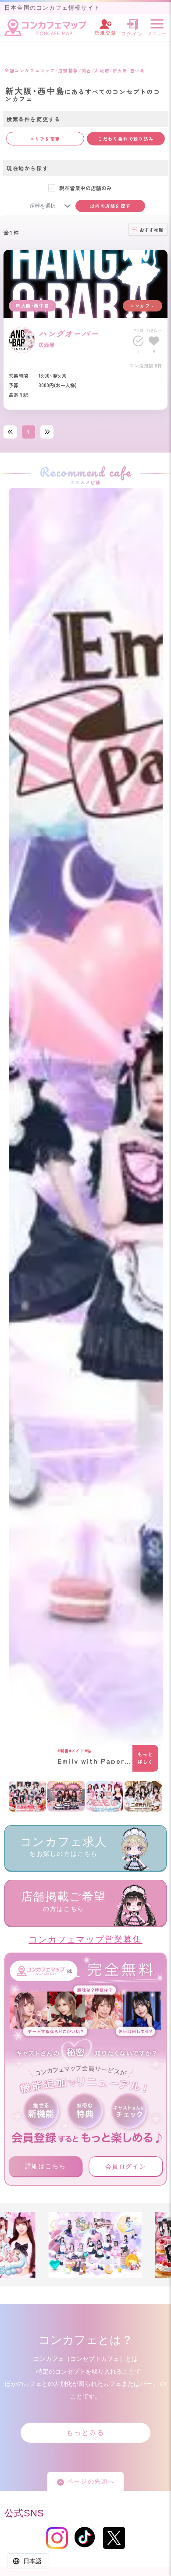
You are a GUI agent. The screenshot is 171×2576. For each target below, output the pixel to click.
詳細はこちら (46, 2166)
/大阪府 (101, 70)
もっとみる (85, 2433)
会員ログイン (126, 2166)
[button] (68, 206)
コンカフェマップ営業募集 (85, 1939)
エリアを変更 (45, 139)
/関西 (85, 70)
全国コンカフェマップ (30, 70)
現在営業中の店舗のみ (85, 188)
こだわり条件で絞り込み (126, 139)
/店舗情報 (67, 70)
